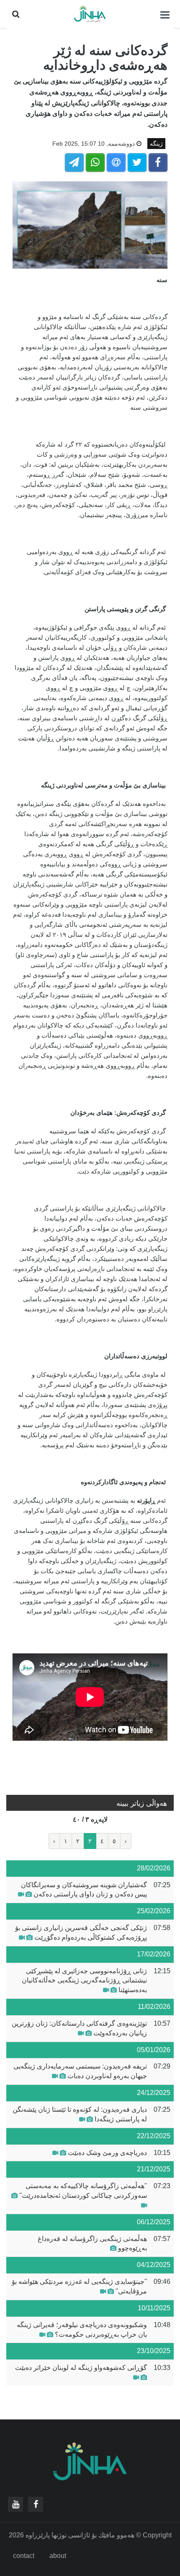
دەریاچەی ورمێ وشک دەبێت (107, 2153)
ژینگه (156, 144)
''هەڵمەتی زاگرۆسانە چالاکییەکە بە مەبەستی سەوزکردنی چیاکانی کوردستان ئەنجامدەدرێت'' (83, 2191)
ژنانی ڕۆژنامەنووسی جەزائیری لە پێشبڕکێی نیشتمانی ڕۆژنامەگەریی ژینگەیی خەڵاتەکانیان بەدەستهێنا (84, 1981)
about (58, 2556)
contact (24, 2556)
